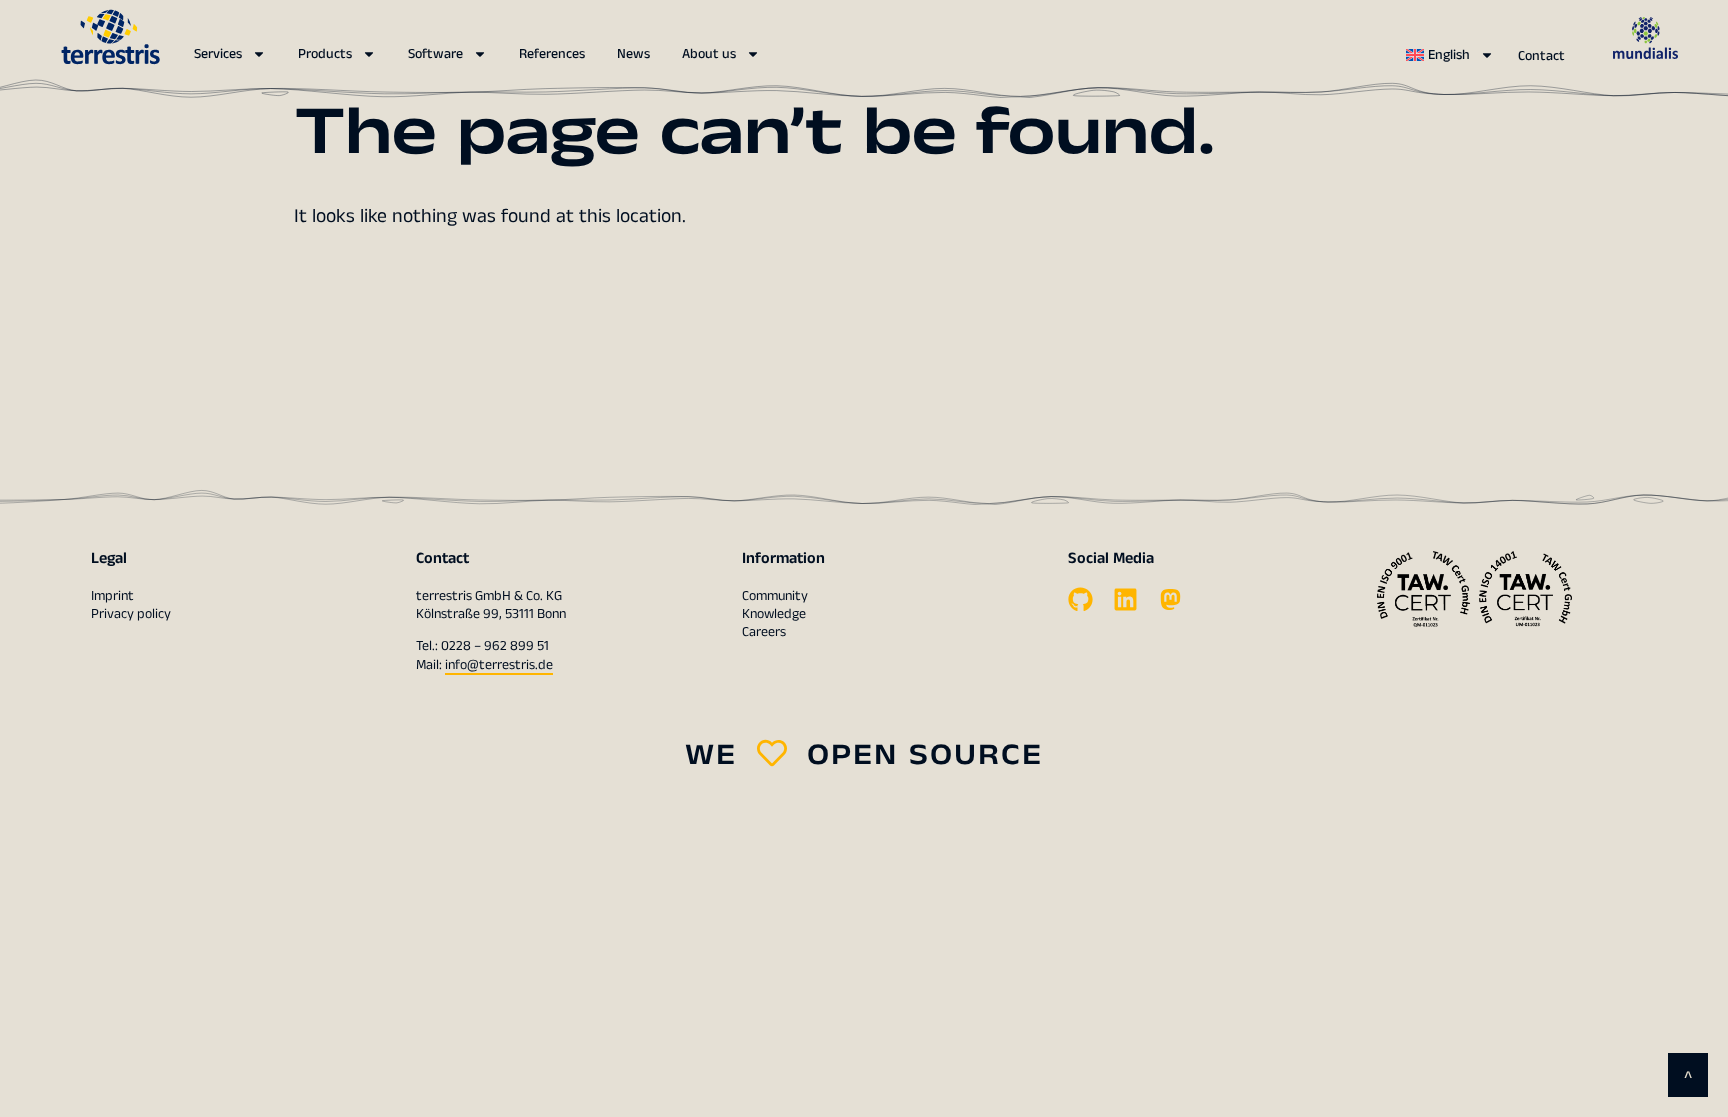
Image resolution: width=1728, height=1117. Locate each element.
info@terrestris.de (499, 665)
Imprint (112, 596)
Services (218, 54)
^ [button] (1688, 1078)
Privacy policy (131, 614)
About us (709, 54)
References (552, 54)
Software (435, 54)
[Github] (1080, 599)
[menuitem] (1450, 55)
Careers (764, 632)
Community (775, 596)
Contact (1541, 56)
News (633, 54)
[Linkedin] (1125, 599)
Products (325, 54)
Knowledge (774, 614)
